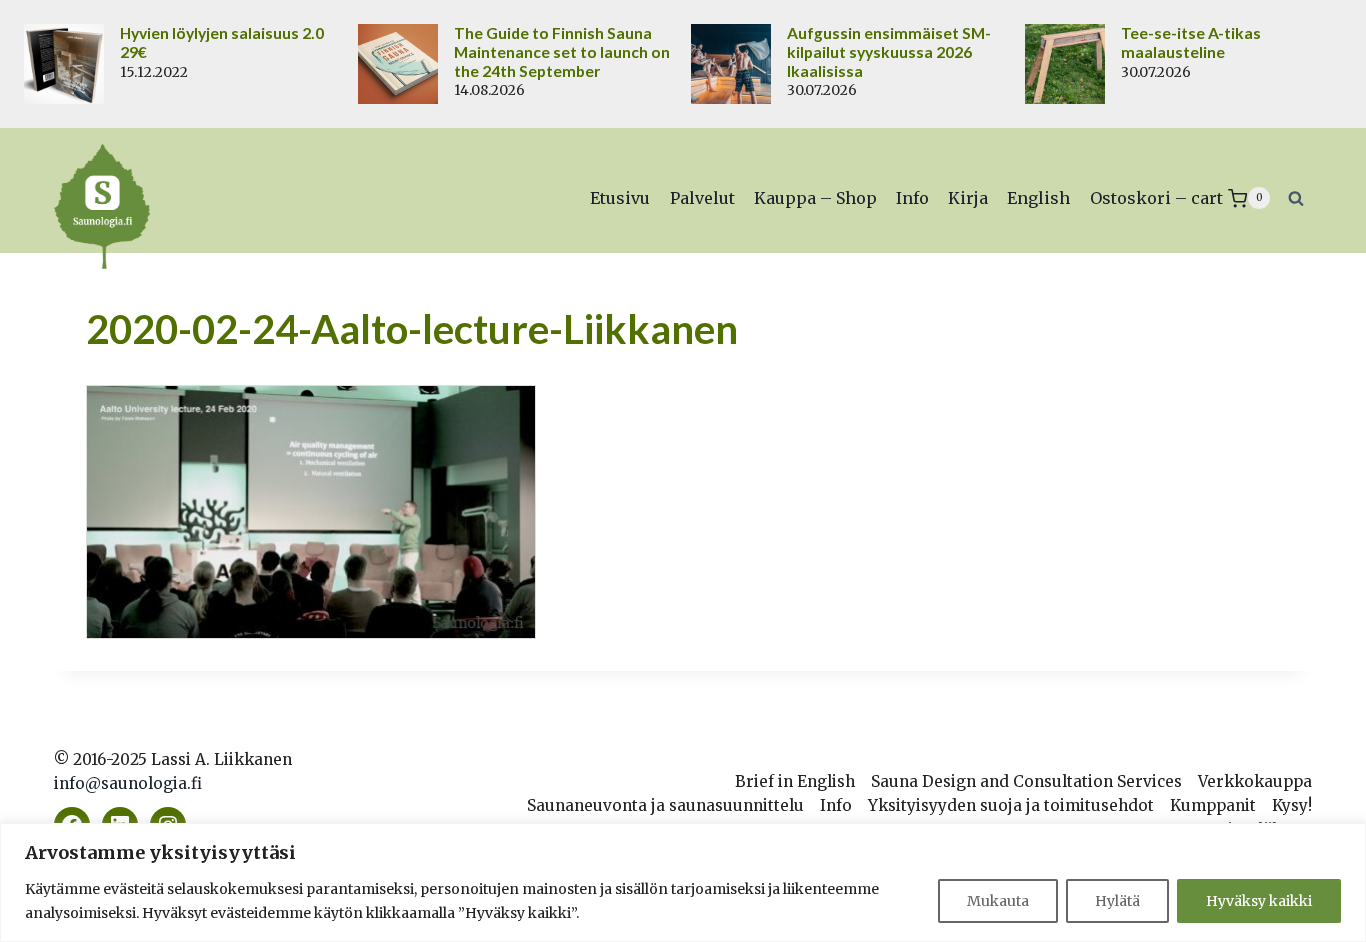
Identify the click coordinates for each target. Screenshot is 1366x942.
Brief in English (795, 781)
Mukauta (998, 901)
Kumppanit (1213, 805)
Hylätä (1117, 901)
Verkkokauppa (1255, 781)
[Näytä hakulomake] (1296, 198)
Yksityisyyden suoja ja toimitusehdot (1011, 805)
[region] (683, 882)
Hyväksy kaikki (1259, 901)
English (1038, 198)
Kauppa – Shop (815, 198)
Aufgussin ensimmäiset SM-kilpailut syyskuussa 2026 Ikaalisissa (889, 52)
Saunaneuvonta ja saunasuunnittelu (665, 805)
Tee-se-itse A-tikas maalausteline (1191, 42)
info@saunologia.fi (128, 783)
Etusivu (620, 198)
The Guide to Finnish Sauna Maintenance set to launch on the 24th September (562, 52)
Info (912, 198)
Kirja (968, 198)
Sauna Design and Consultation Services (1026, 781)
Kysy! (1292, 805)
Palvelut (702, 198)
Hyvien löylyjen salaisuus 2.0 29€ (222, 42)
